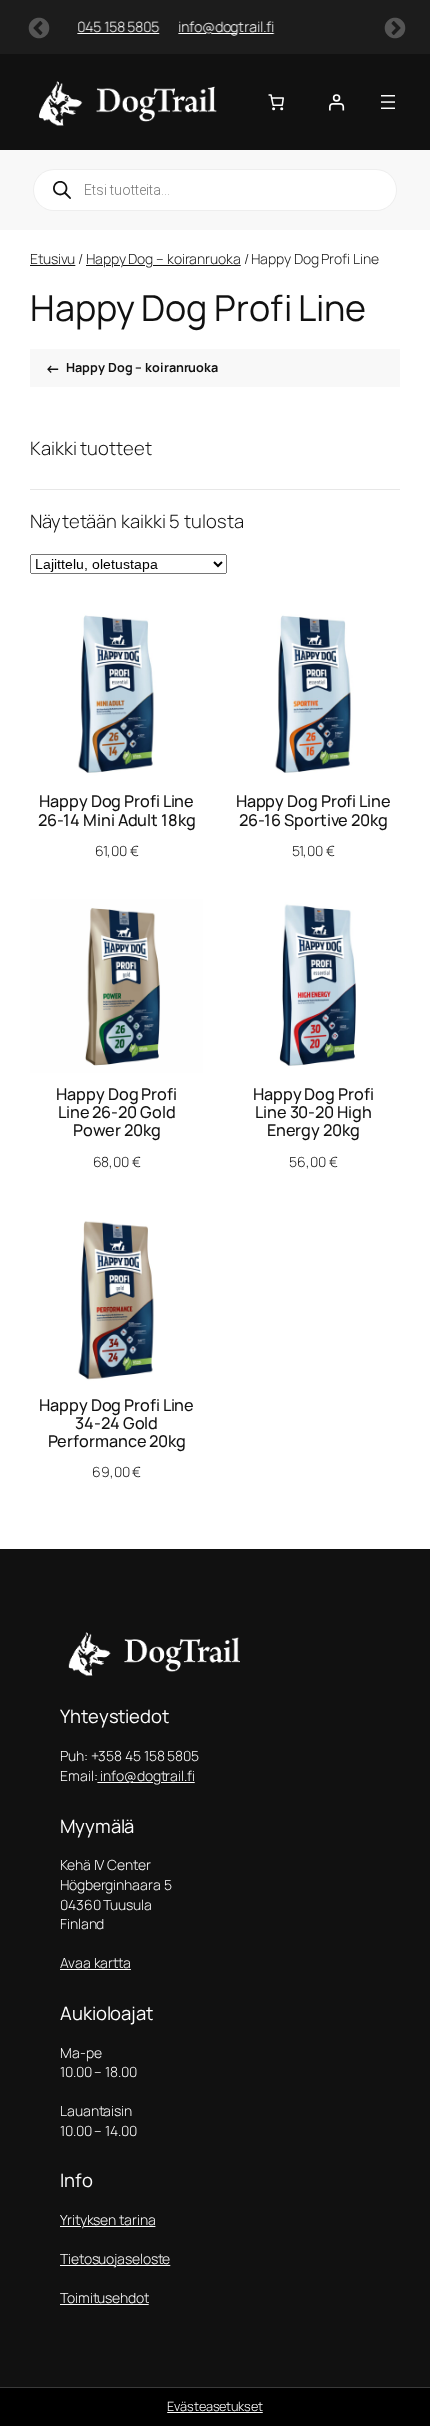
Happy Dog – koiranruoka (163, 258)
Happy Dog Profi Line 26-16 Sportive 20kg (313, 810)
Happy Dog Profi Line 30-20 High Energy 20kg (313, 1112)
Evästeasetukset (215, 2406)
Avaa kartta (95, 1962)
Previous (37, 27)
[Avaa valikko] (388, 102)
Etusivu (52, 258)
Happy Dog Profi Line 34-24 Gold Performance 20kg (116, 1423)
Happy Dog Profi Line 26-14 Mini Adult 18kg (117, 810)
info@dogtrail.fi (98, 26)
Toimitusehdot (104, 2297)
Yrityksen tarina (107, 2219)
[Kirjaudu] (336, 102)
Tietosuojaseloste (115, 2258)
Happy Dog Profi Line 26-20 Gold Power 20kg (116, 1112)
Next (393, 27)
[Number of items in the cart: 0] (276, 102)
